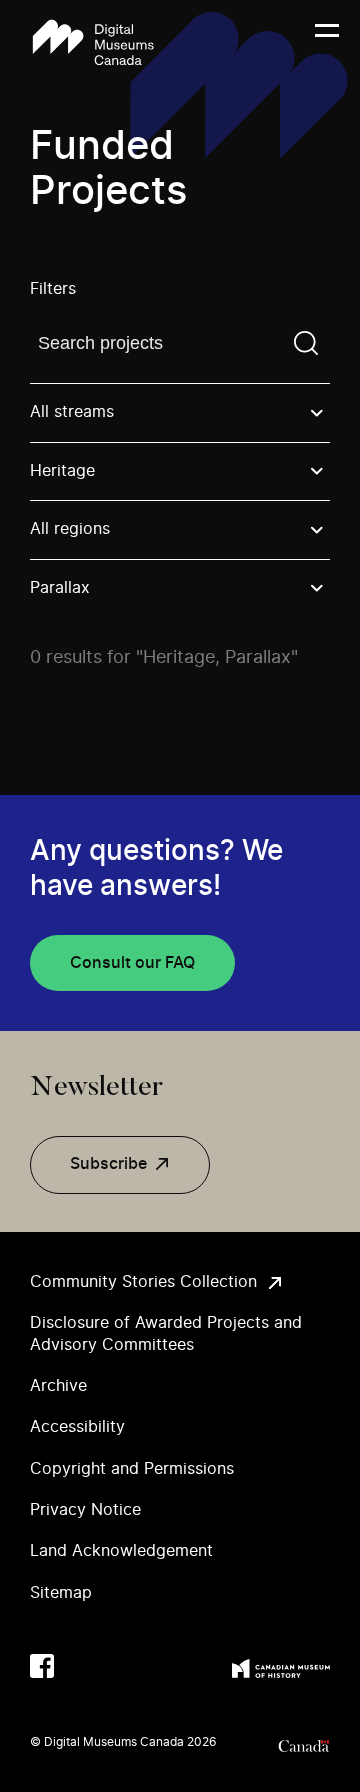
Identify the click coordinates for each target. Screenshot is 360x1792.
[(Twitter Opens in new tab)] (82, 1666)
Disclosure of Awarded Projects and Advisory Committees (166, 1333)
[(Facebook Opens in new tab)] (42, 1666)
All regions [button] (70, 529)
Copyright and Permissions (132, 1469)
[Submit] (306, 343)
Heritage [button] (62, 471)
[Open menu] (327, 43)
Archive (58, 1386)
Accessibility (77, 1427)
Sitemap (61, 1593)
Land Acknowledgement (121, 1551)
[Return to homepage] (93, 42)
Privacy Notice (85, 1510)
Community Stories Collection (143, 1282)
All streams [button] (72, 412)
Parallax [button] (60, 588)
